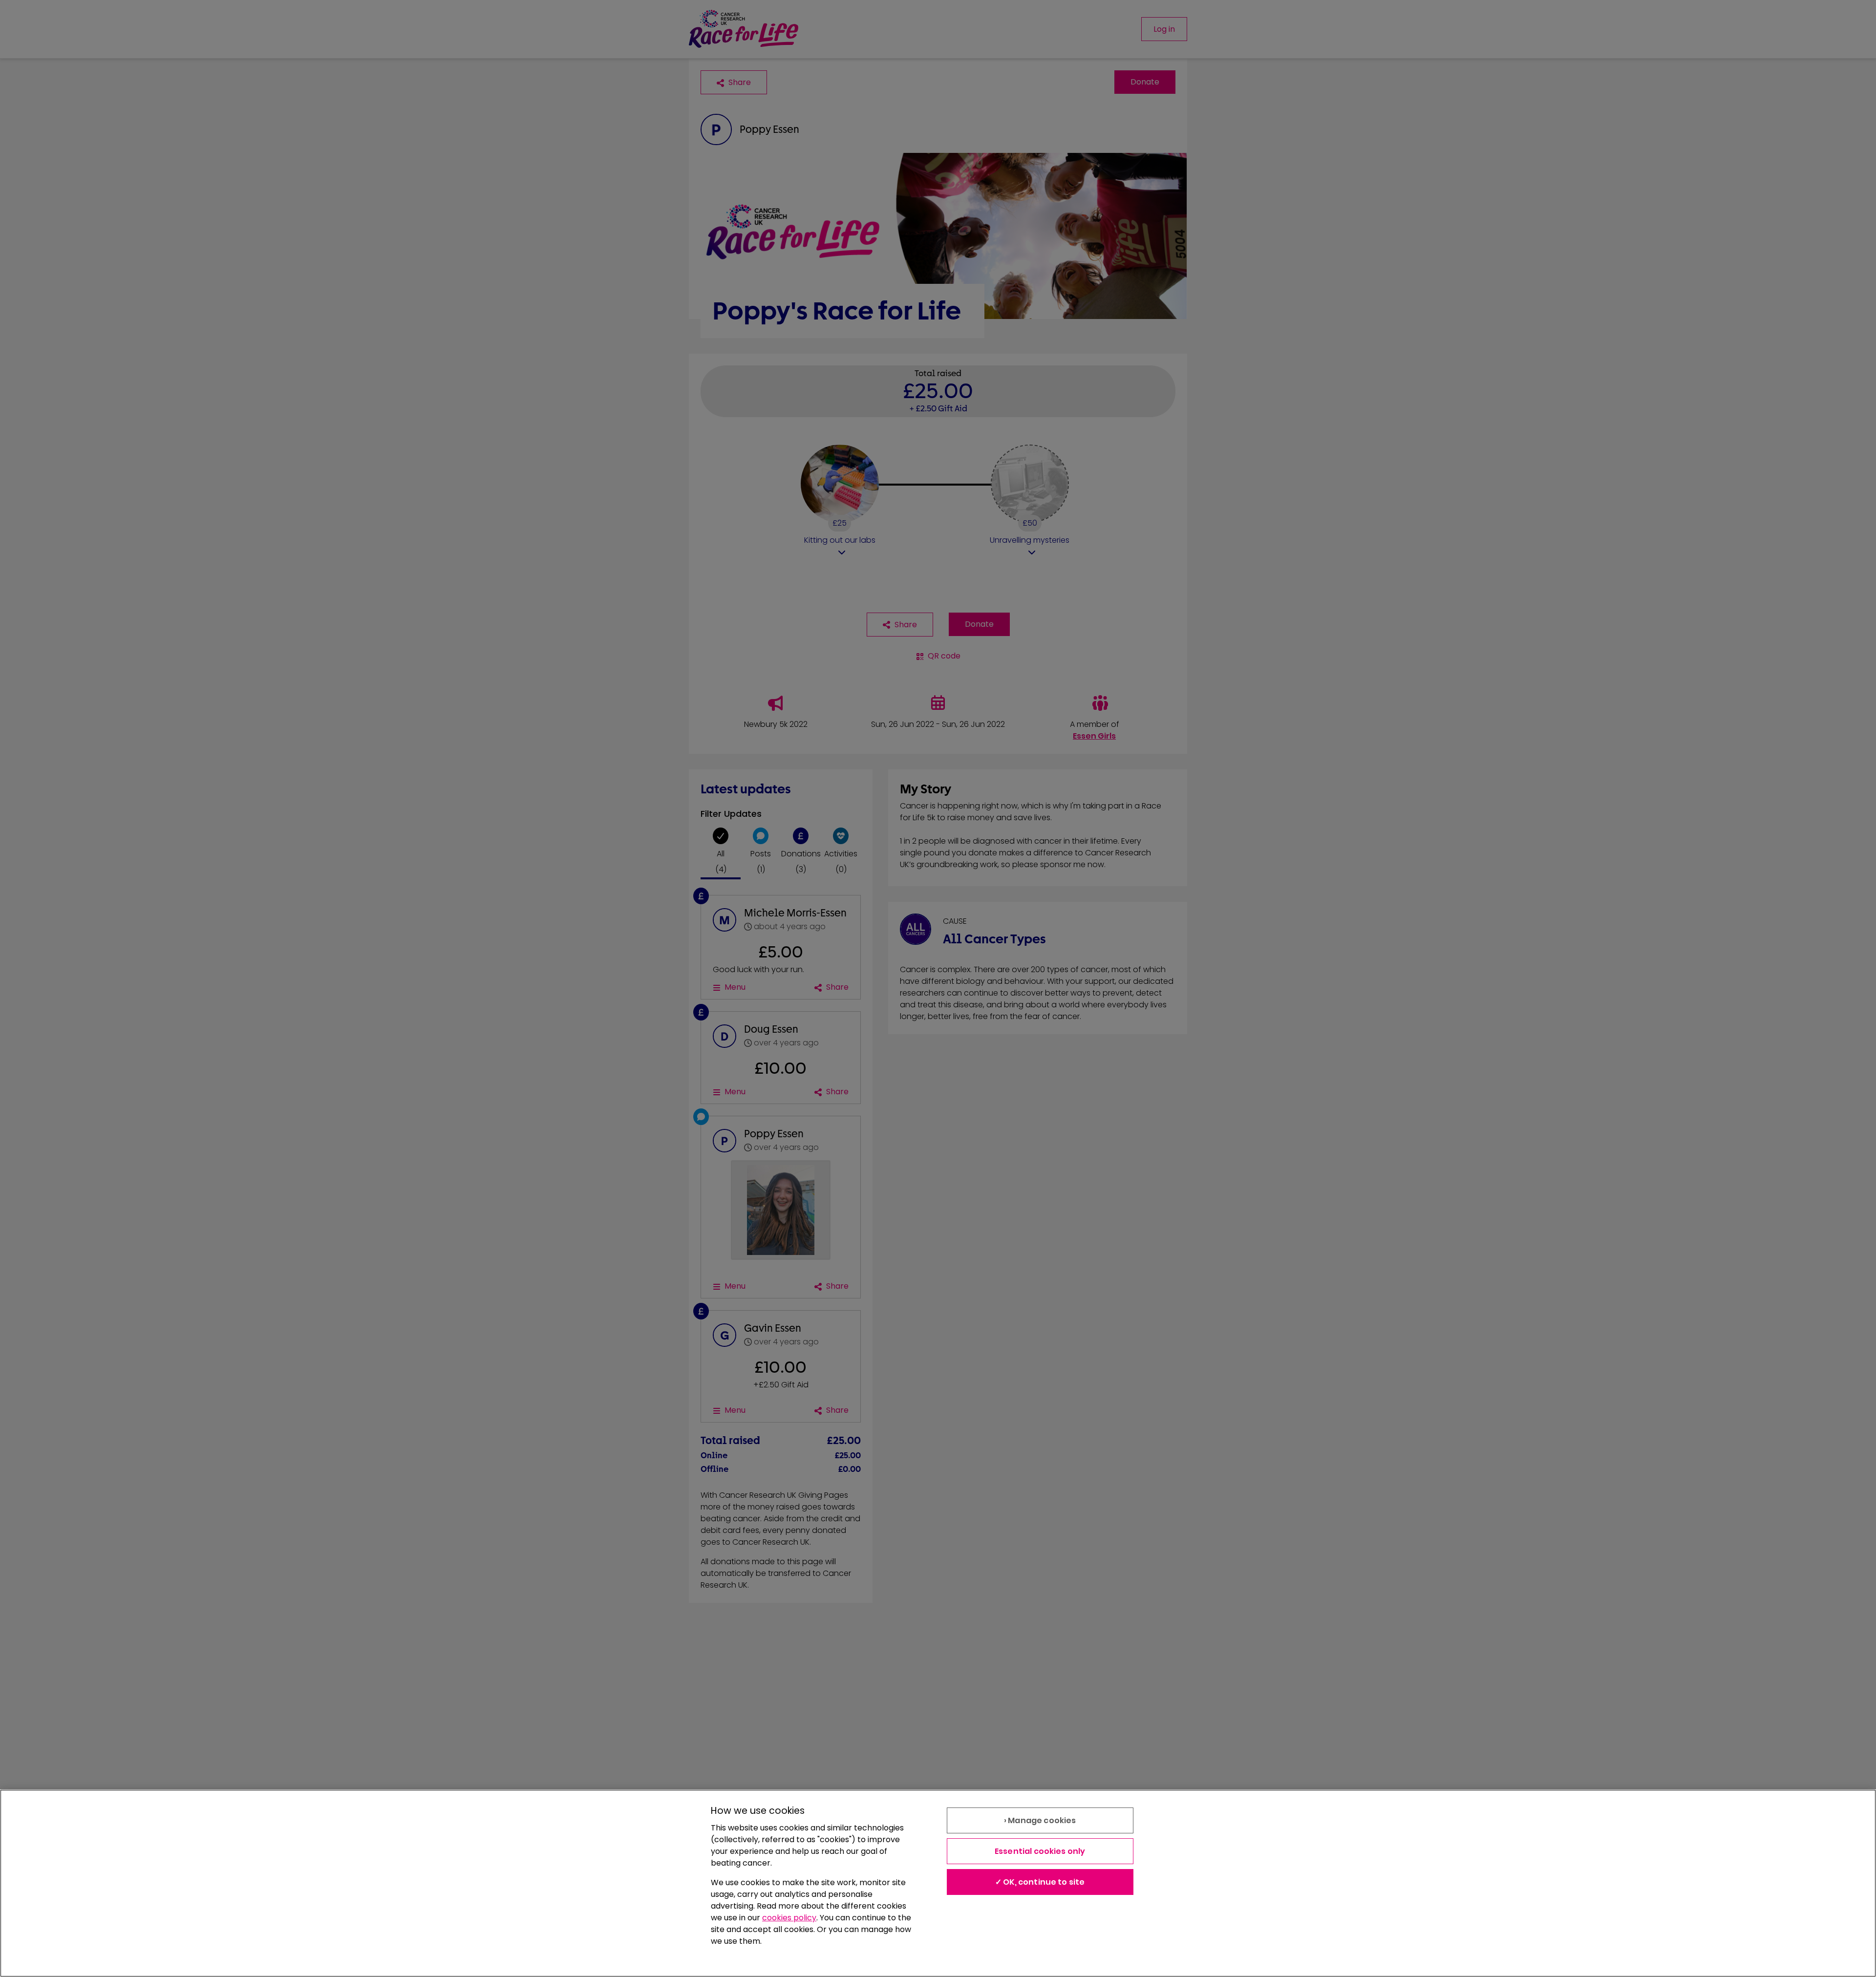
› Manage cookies (1040, 1820)
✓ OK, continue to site (1040, 1882)
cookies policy (789, 1918)
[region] (938, 1883)
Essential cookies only (1040, 1851)
